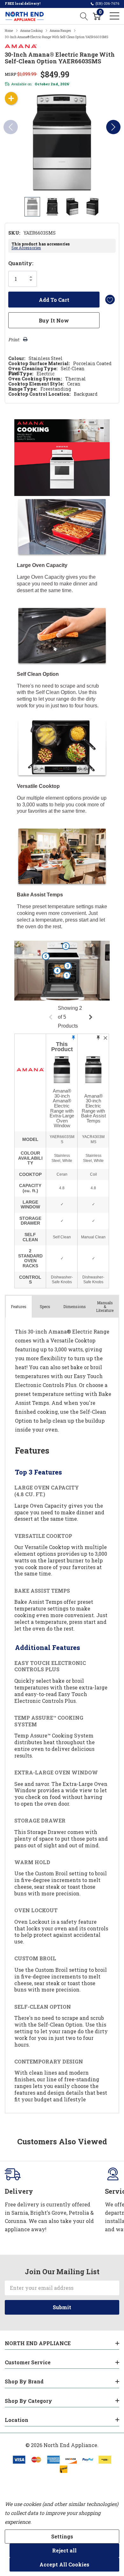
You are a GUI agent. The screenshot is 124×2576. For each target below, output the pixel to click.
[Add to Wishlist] (110, 300)
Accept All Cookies (64, 2564)
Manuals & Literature (105, 1306)
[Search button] (84, 16)
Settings (62, 2536)
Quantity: (21, 263)
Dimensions (75, 1306)
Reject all (64, 2550)
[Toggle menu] (114, 16)
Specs (45, 1306)
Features (19, 1306)
